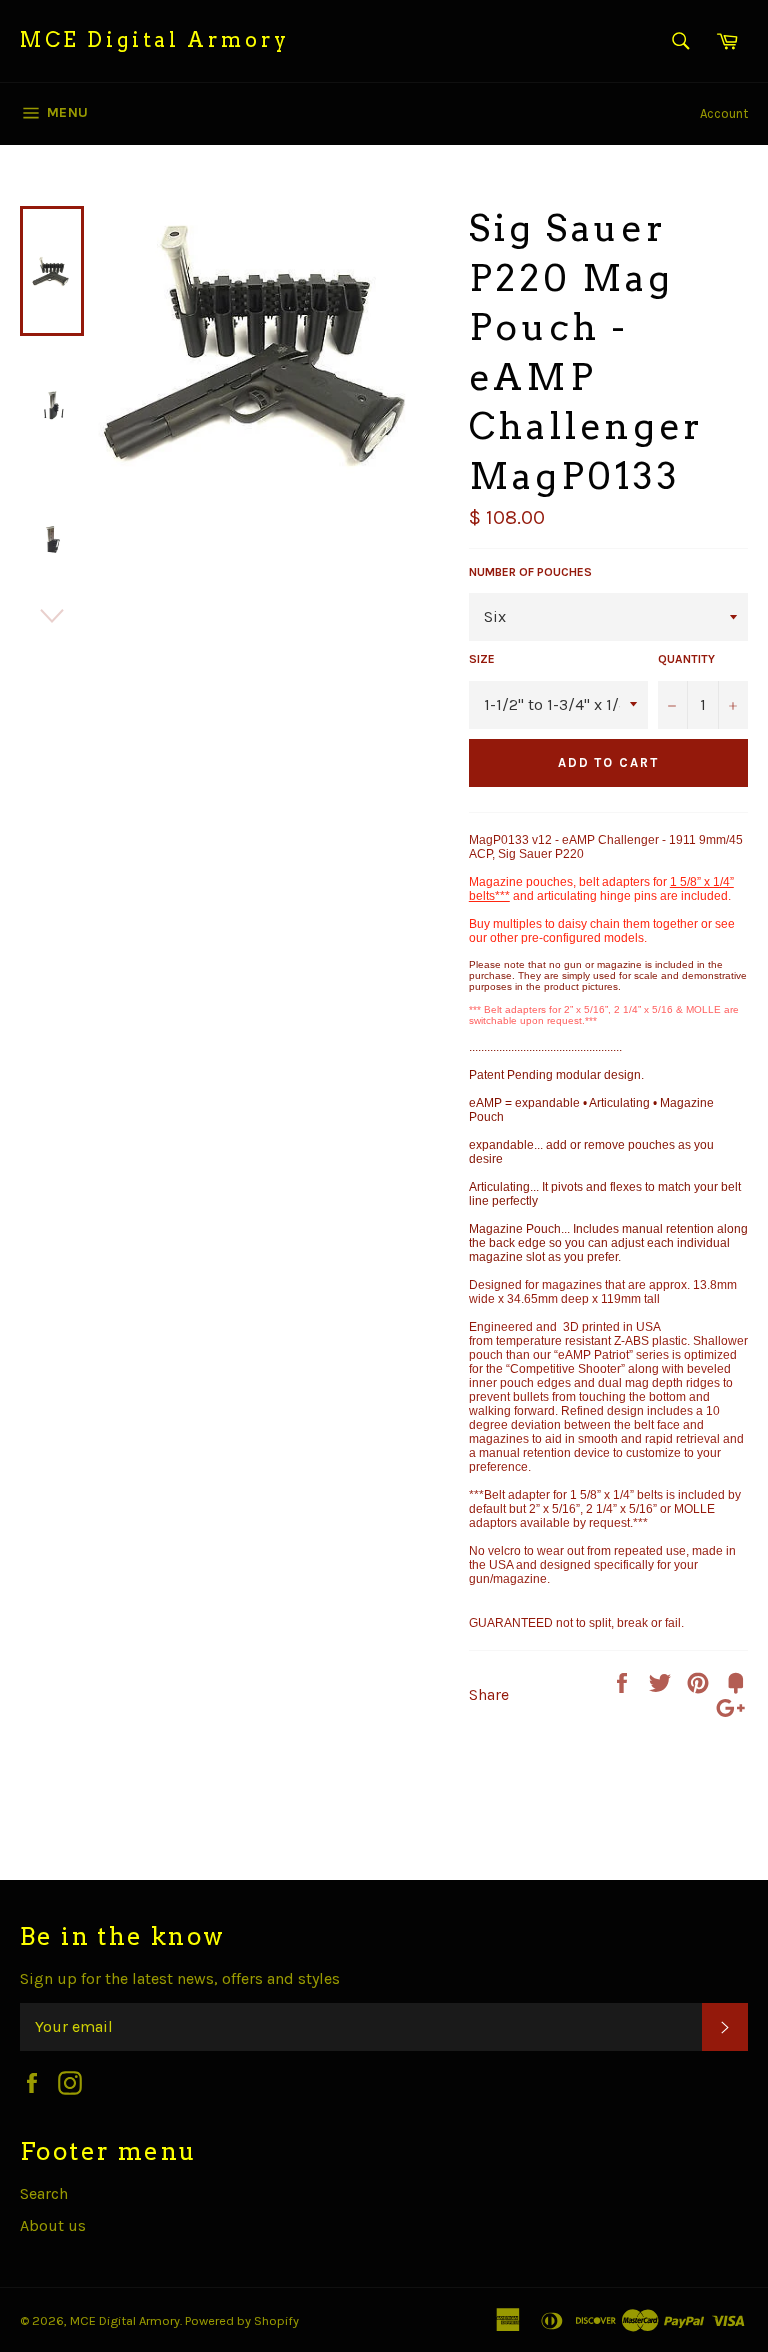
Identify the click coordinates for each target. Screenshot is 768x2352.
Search (44, 2193)
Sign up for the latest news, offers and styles (180, 1978)
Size (482, 659)
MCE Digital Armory (155, 40)
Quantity (686, 659)
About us (53, 2225)
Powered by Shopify (242, 2320)
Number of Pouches (530, 572)
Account (724, 113)
